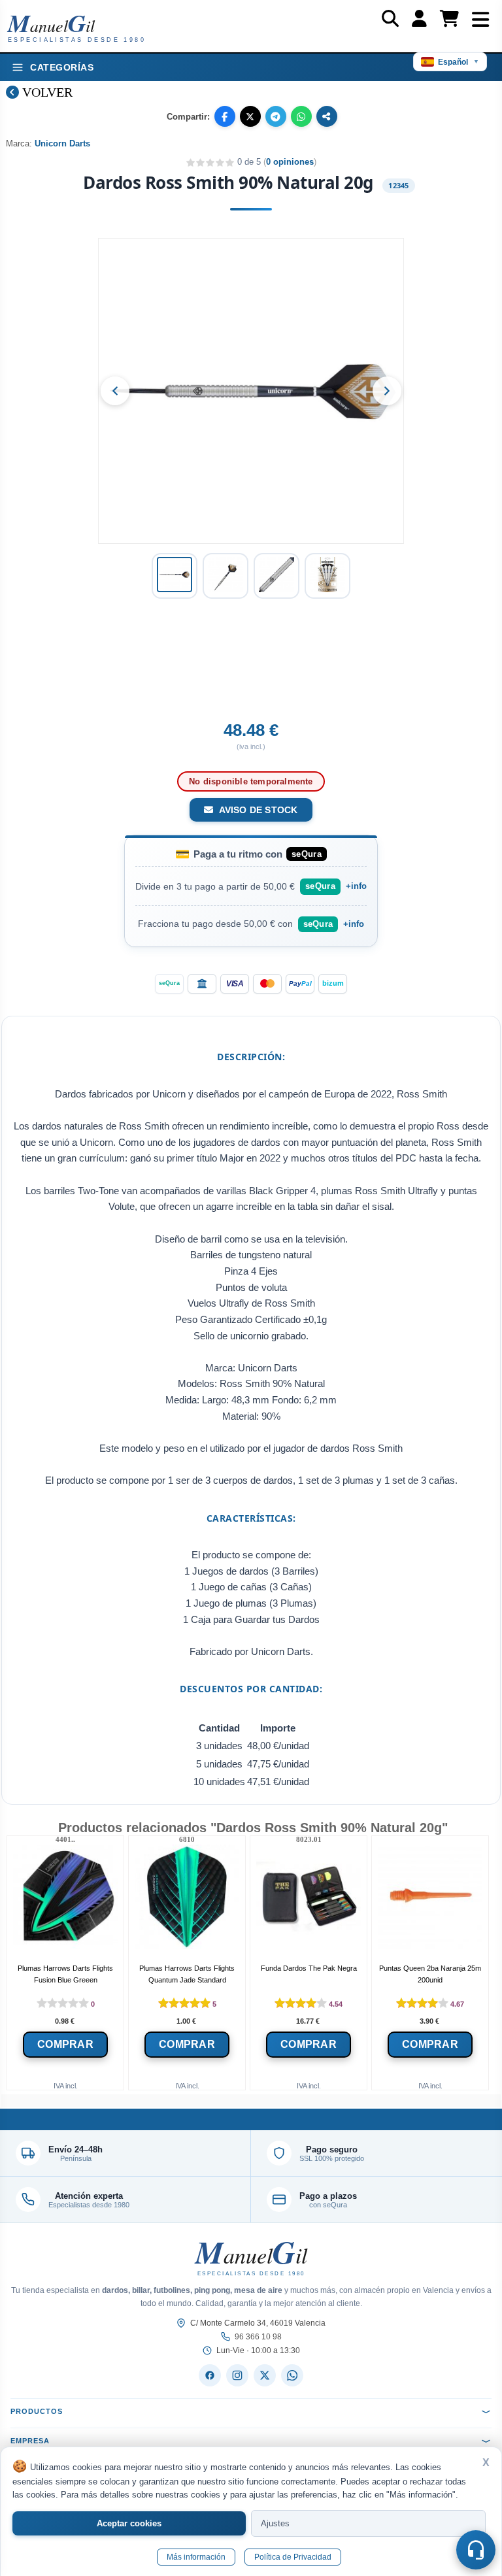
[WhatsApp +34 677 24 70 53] (292, 2375)
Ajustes (275, 2523)
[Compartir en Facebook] (225, 116)
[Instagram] (237, 2375)
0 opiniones (290, 162)
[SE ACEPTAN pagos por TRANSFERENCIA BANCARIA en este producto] (202, 984)
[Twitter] (265, 2375)
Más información (196, 2557)
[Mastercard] (267, 984)
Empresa (30, 2441)
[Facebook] (210, 2375)
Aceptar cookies (129, 2523)
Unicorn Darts (62, 143)
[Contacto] (476, 2550)
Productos (37, 2411)
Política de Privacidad (293, 2557)
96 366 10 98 (258, 2337)
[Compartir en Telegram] (276, 116)
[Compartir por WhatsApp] (301, 116)
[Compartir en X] (250, 116)
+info (356, 886)
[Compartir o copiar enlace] (327, 116)
